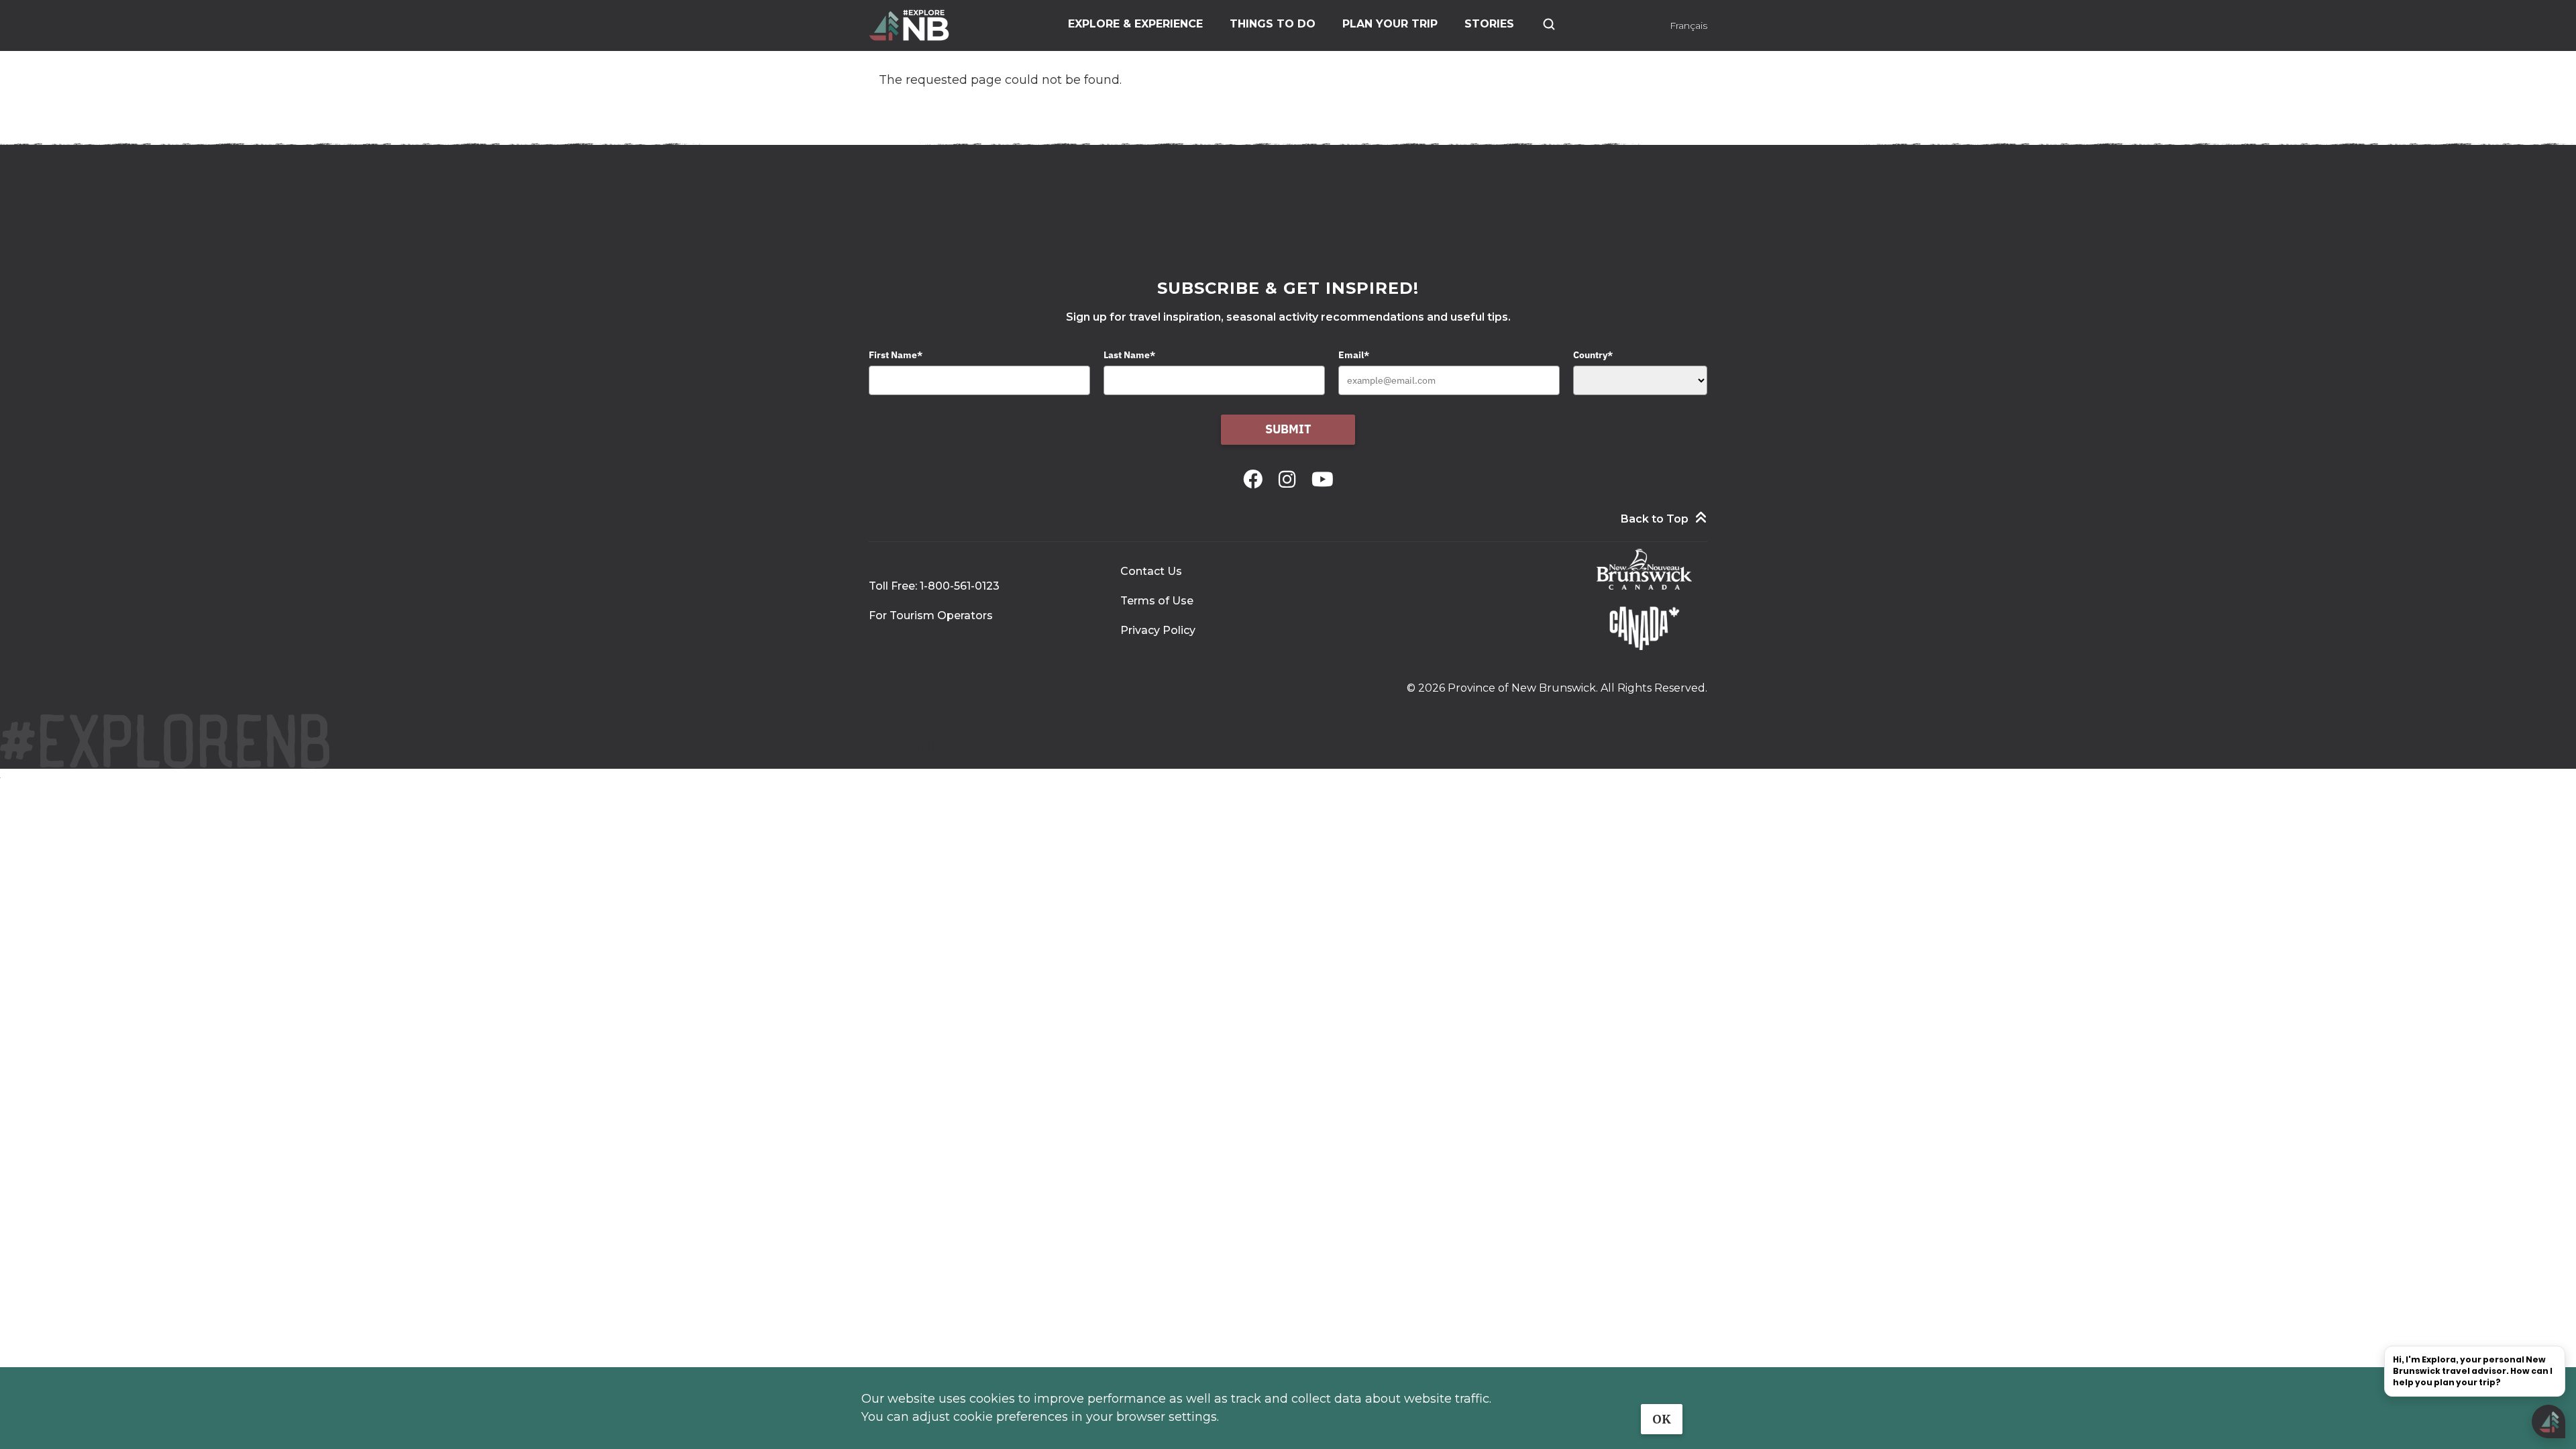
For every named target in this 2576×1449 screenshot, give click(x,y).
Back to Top (1655, 519)
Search (1549, 24)
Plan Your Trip (1390, 24)
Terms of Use (1157, 601)
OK (1662, 1419)
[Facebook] (1255, 479)
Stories (1489, 24)
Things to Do (1273, 24)
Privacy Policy (1158, 630)
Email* (1354, 355)
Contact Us (1151, 571)
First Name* (896, 355)
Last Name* (1129, 355)
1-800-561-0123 (960, 586)
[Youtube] (1323, 479)
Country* (1593, 355)
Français (1688, 25)
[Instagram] (1290, 479)
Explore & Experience (1135, 24)
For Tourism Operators (931, 615)
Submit (1288, 429)
